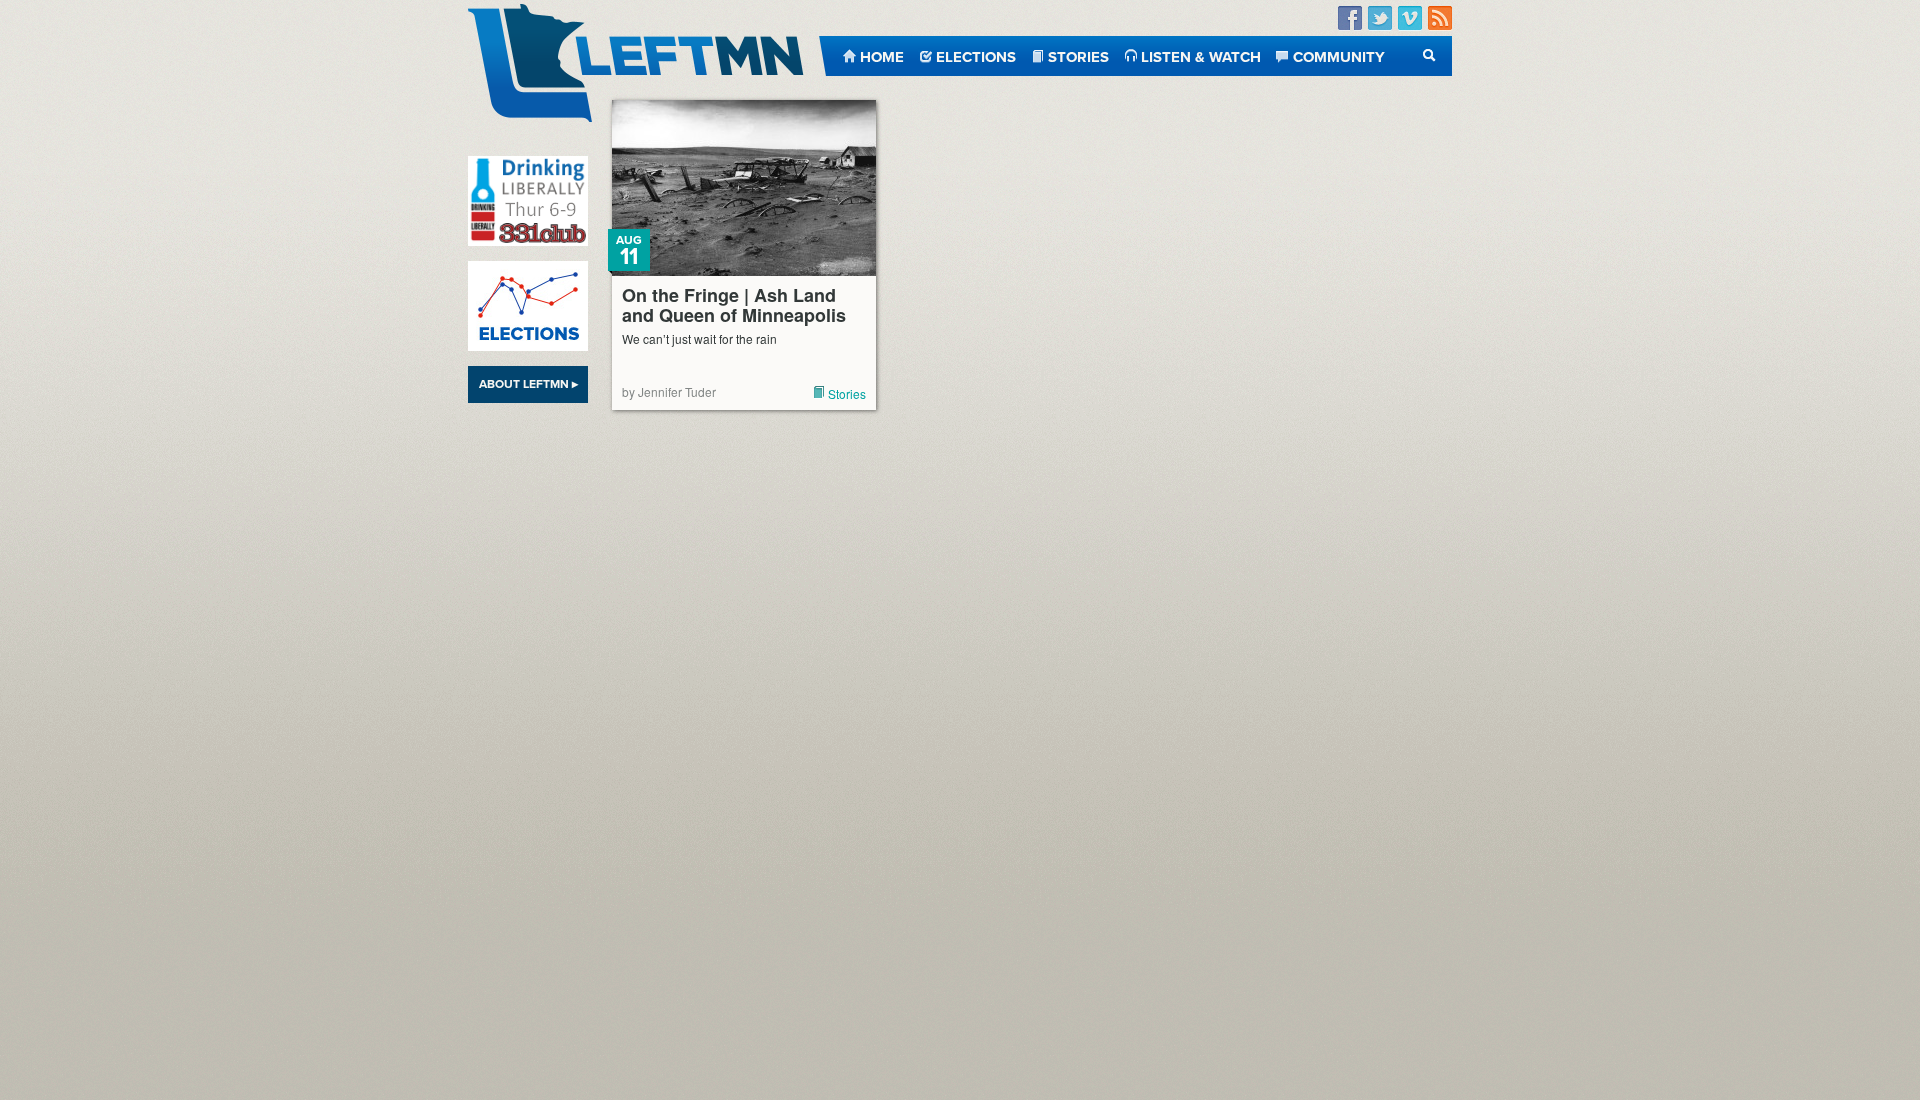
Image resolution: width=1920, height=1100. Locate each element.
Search (1429, 55)
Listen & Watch (1201, 55)
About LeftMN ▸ (528, 384)
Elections (976, 55)
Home (882, 55)
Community (1339, 55)
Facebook (1350, 18)
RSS (1440, 18)
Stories (1078, 55)
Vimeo (1410, 18)
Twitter (1380, 18)
